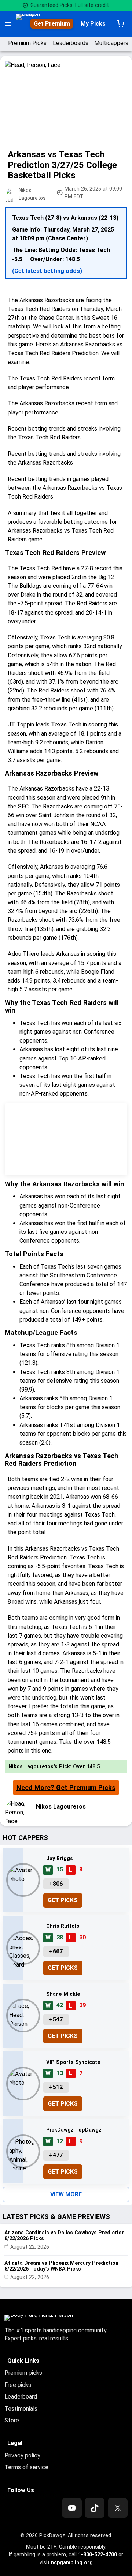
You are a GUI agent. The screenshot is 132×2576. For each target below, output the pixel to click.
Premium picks (23, 2373)
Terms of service (26, 2467)
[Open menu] (8, 24)
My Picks (93, 24)
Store (12, 2420)
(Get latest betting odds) (47, 271)
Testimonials (21, 2409)
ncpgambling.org (72, 2562)
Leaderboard (21, 2397)
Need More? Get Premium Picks (66, 1788)
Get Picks (63, 1900)
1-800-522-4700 (98, 2554)
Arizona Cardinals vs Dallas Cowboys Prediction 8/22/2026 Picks (65, 2236)
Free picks (18, 2385)
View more (66, 2194)
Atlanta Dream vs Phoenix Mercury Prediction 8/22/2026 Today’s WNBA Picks (61, 2266)
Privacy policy (22, 2455)
